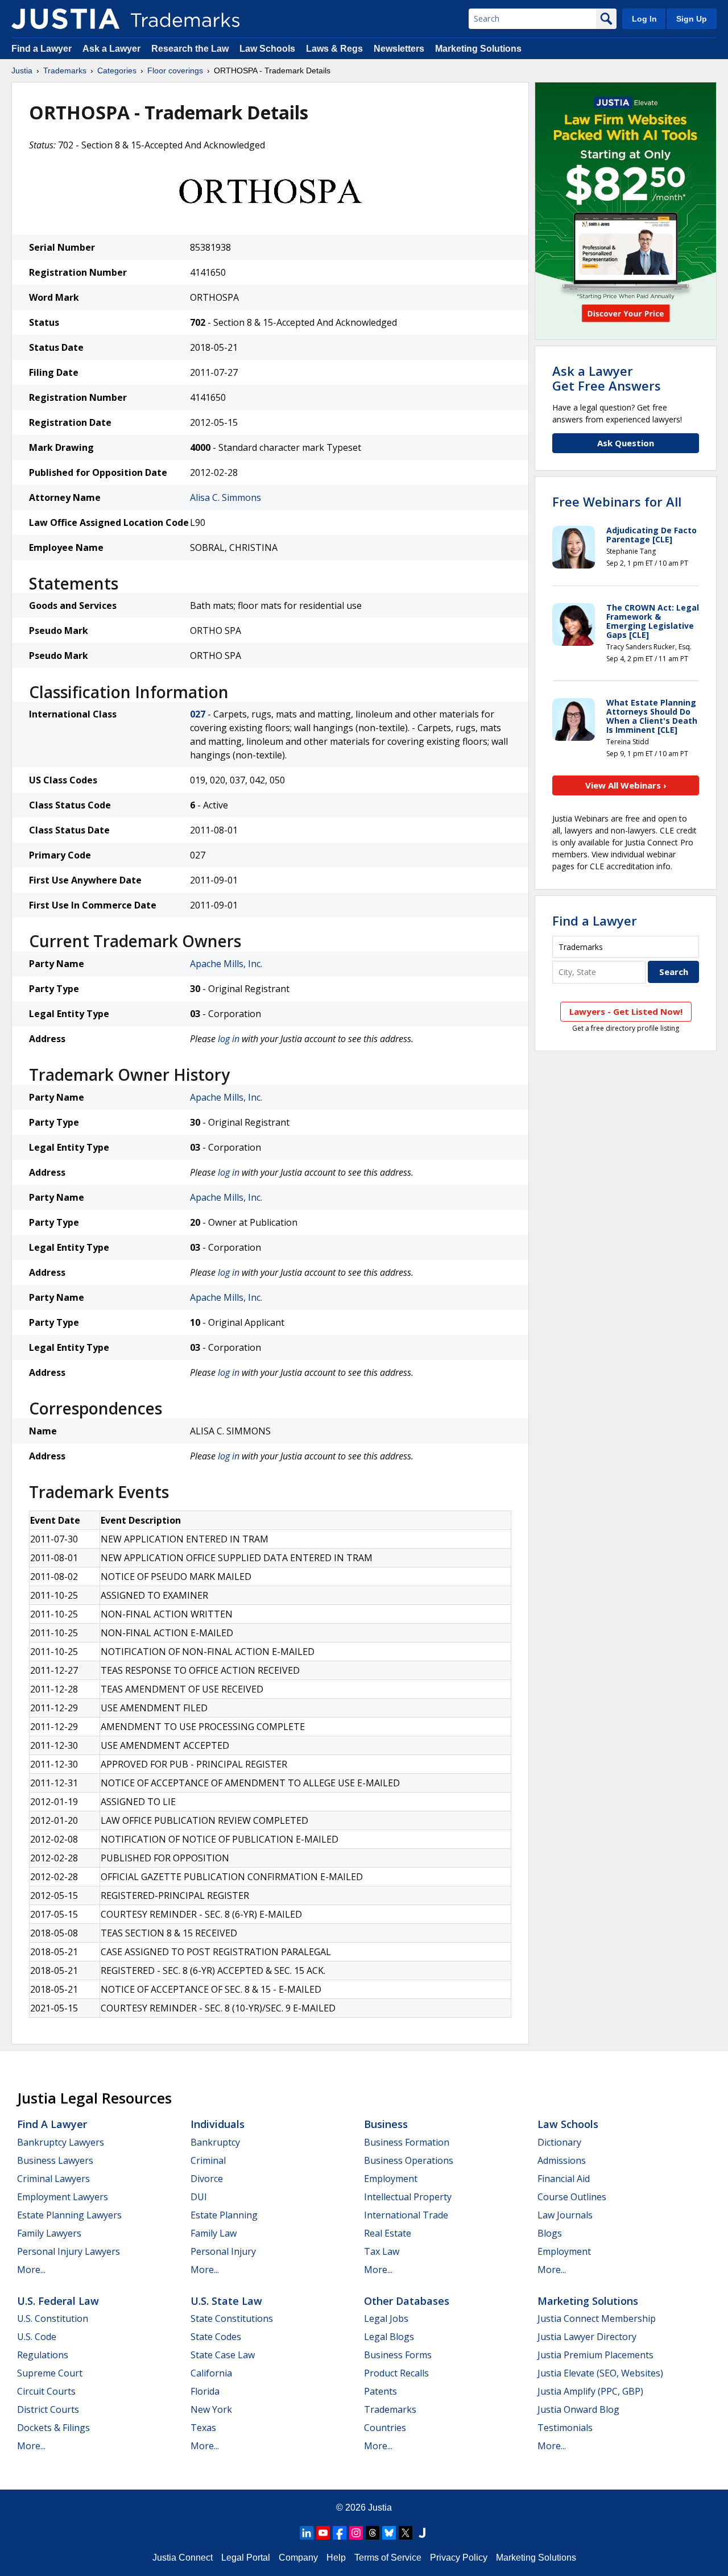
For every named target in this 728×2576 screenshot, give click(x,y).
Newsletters (399, 49)
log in (229, 1039)
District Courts (48, 2409)
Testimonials (565, 2428)
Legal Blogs (389, 2337)
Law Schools (267, 49)
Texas (203, 2428)
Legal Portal (246, 2558)
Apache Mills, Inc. (226, 964)
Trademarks (65, 70)
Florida (205, 2391)
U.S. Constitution (53, 2318)
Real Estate (388, 2233)
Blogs (550, 2233)
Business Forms (398, 2355)
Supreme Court (50, 2373)
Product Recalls (396, 2373)
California (211, 2373)
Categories (117, 70)
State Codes (216, 2337)
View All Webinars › (626, 785)
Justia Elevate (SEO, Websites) (600, 2373)
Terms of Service (388, 2558)
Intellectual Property (408, 2197)
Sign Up (692, 19)
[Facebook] (340, 2533)
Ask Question (626, 443)
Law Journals (565, 2215)
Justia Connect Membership (597, 2318)
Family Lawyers (49, 2233)
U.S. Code (37, 2337)
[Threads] (373, 2533)
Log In (644, 19)
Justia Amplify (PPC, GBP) (590, 2391)
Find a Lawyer (42, 49)
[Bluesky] (389, 2533)
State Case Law (223, 2355)
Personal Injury (223, 2251)
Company (298, 2558)
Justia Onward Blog (578, 2409)
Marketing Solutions (478, 49)
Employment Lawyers (63, 2197)
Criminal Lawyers (53, 2179)
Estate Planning (224, 2215)
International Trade (406, 2215)
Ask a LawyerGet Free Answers (607, 378)
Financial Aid (564, 2179)
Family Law (214, 2233)
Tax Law (382, 2251)
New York (211, 2409)
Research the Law (190, 49)
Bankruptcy (215, 2142)
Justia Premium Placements (595, 2355)
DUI (199, 2197)
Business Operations (409, 2160)
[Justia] (65, 19)
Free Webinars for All (617, 501)
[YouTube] (323, 2533)
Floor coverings (175, 70)
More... (31, 2270)
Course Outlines (572, 2197)
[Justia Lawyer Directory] (422, 2533)
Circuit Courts (46, 2391)
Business (386, 2124)
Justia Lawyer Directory (587, 2337)
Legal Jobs (386, 2318)
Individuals (218, 2124)
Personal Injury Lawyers (69, 2251)
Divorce (207, 2179)
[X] (406, 2533)
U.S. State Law (226, 2301)
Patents (380, 2391)
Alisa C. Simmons (226, 497)
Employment (391, 2179)
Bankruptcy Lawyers (61, 2142)
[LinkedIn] (307, 2533)
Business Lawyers (55, 2160)
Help (336, 2558)
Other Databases (407, 2301)
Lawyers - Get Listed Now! (626, 1011)
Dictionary (559, 2142)
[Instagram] (356, 2533)
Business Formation (407, 2142)
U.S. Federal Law (58, 2301)
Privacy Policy (459, 2558)
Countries (385, 2428)
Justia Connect (183, 2558)
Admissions (562, 2160)
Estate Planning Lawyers (69, 2215)
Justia (22, 70)
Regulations (43, 2355)
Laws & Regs (334, 49)
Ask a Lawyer (111, 49)
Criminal (208, 2160)
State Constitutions (232, 2318)
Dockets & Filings (53, 2428)
